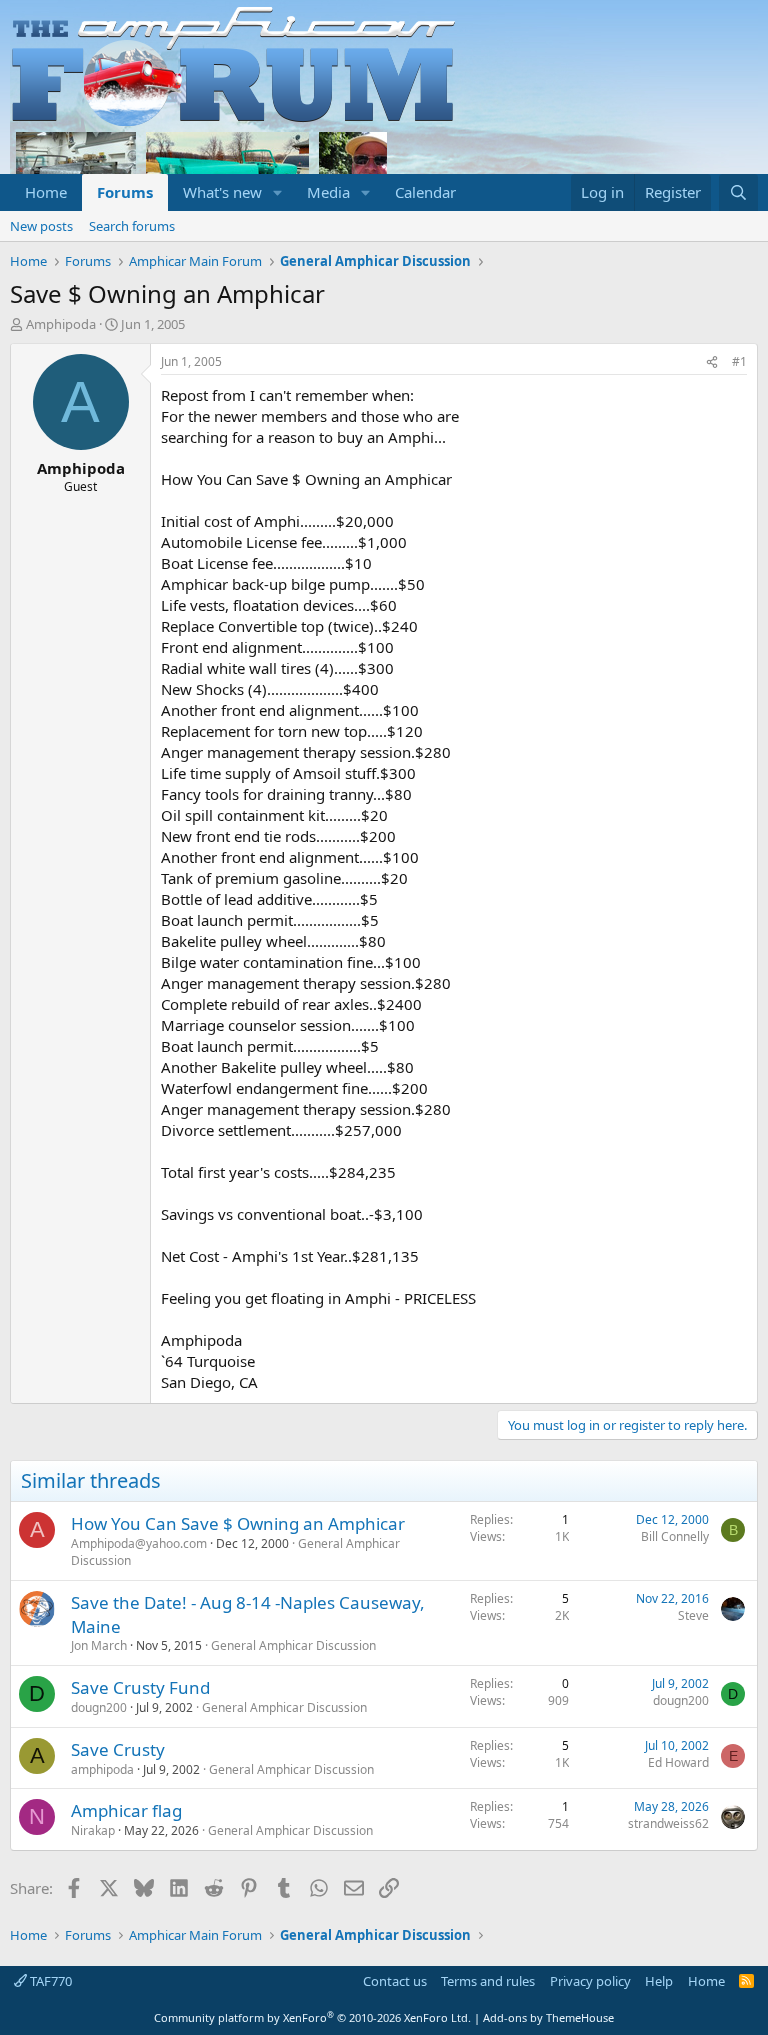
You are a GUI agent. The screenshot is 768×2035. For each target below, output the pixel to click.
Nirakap (93, 1830)
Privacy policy (590, 1981)
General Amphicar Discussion (293, 1645)
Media (328, 192)
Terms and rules (488, 1981)
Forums (125, 192)
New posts (41, 226)
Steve (693, 1615)
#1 (739, 361)
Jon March (99, 1645)
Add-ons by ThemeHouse (548, 2017)
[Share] (712, 362)
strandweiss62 (668, 1823)
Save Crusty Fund (140, 1687)
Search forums (132, 226)
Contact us (395, 1981)
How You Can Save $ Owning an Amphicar (238, 1523)
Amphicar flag (126, 1810)
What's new (222, 192)
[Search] (738, 192)
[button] (278, 192)
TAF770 (49, 1981)
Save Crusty (118, 1749)
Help (659, 1981)
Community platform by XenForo (312, 2017)
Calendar (425, 192)
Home (46, 192)
